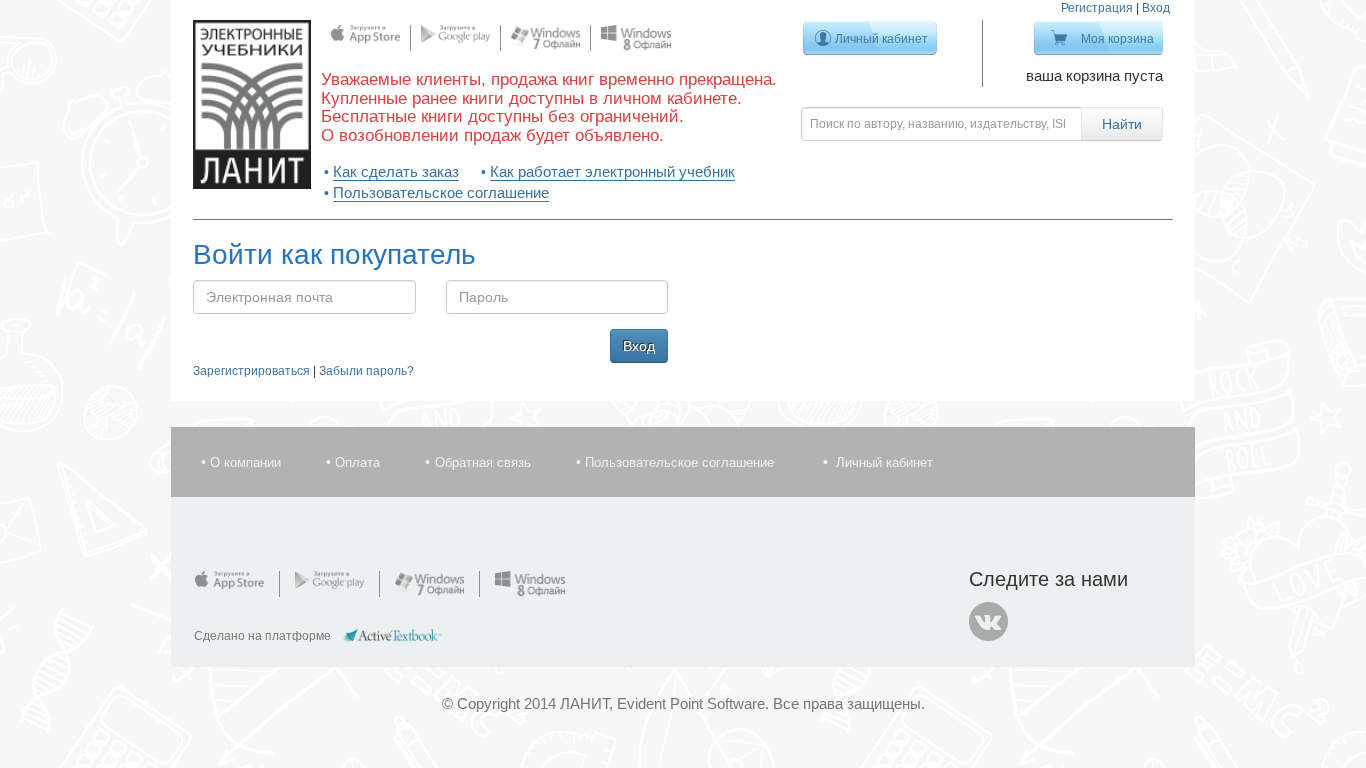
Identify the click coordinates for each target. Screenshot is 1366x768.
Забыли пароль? (366, 371)
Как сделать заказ (396, 171)
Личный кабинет (881, 39)
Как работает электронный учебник (612, 171)
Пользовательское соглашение (441, 192)
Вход (1156, 8)
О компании (245, 462)
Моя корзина (1117, 39)
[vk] (989, 622)
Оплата (357, 462)
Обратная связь (483, 462)
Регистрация (1097, 8)
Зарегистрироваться (251, 371)
